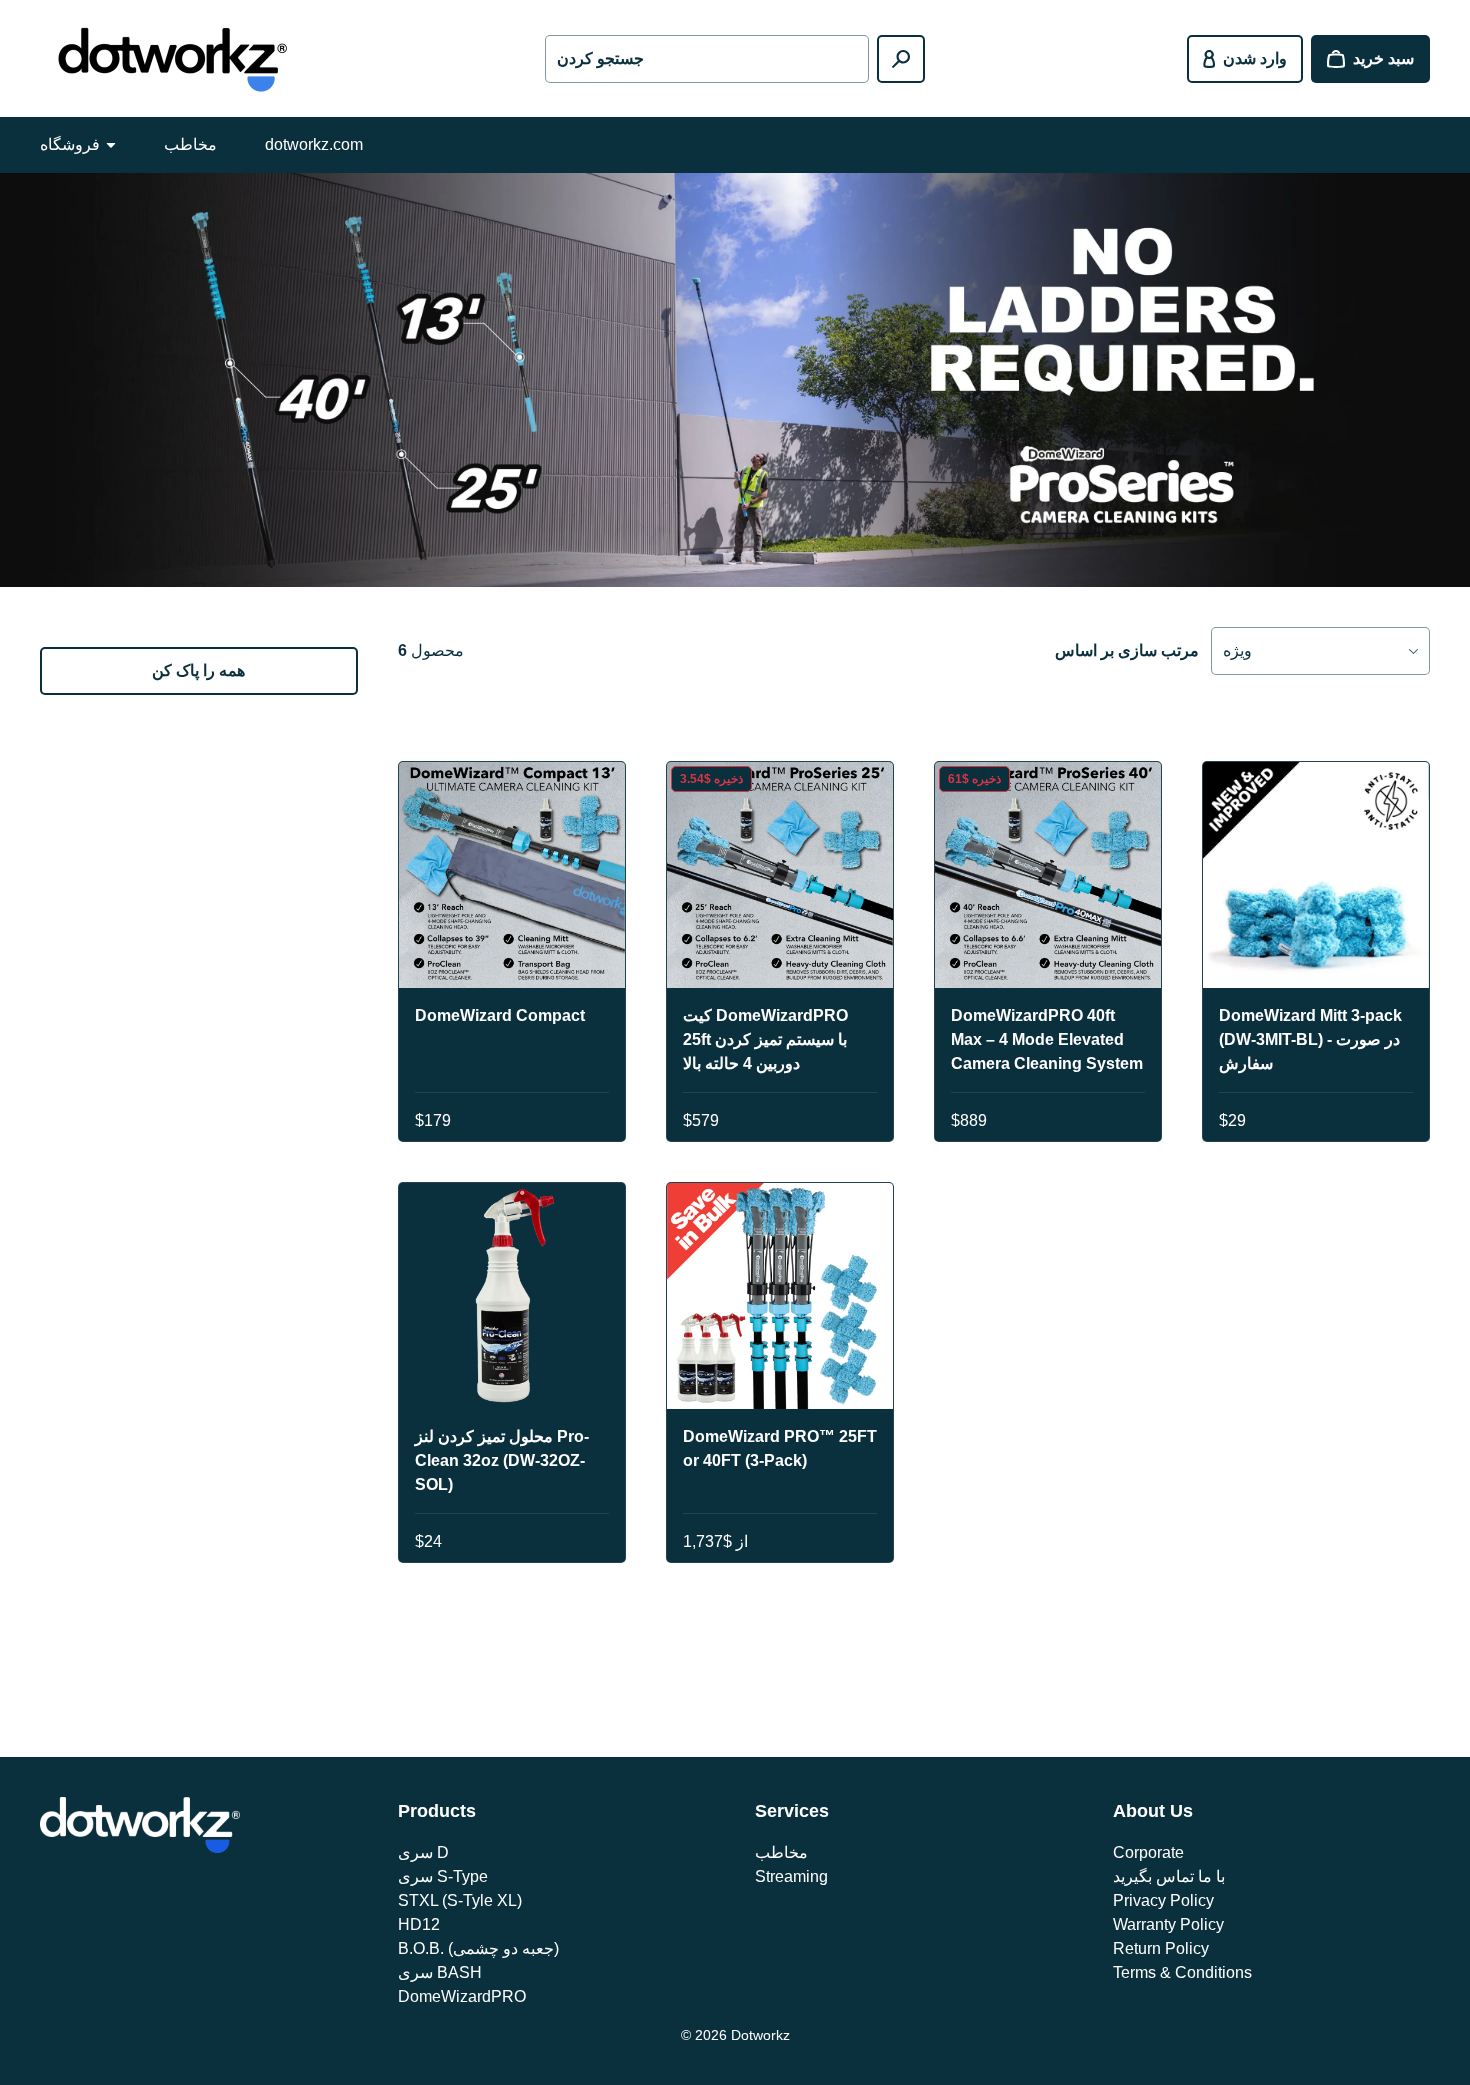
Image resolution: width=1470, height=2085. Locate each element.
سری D (423, 1852)
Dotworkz (760, 2035)
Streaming (791, 1876)
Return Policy (1161, 1948)
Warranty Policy (1168, 1924)
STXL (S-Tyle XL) (460, 1900)
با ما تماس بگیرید (1169, 1876)
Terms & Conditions (1182, 1972)
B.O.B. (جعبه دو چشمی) (478, 1948)
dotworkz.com (314, 144)
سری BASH (440, 1972)
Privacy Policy (1163, 1900)
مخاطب (190, 144)
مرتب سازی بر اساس (1127, 650)
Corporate (1148, 1852)
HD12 (419, 1924)
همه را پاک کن (198, 670)
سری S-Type (443, 1876)
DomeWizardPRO (462, 1996)
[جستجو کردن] (901, 59)
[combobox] (706, 59)
